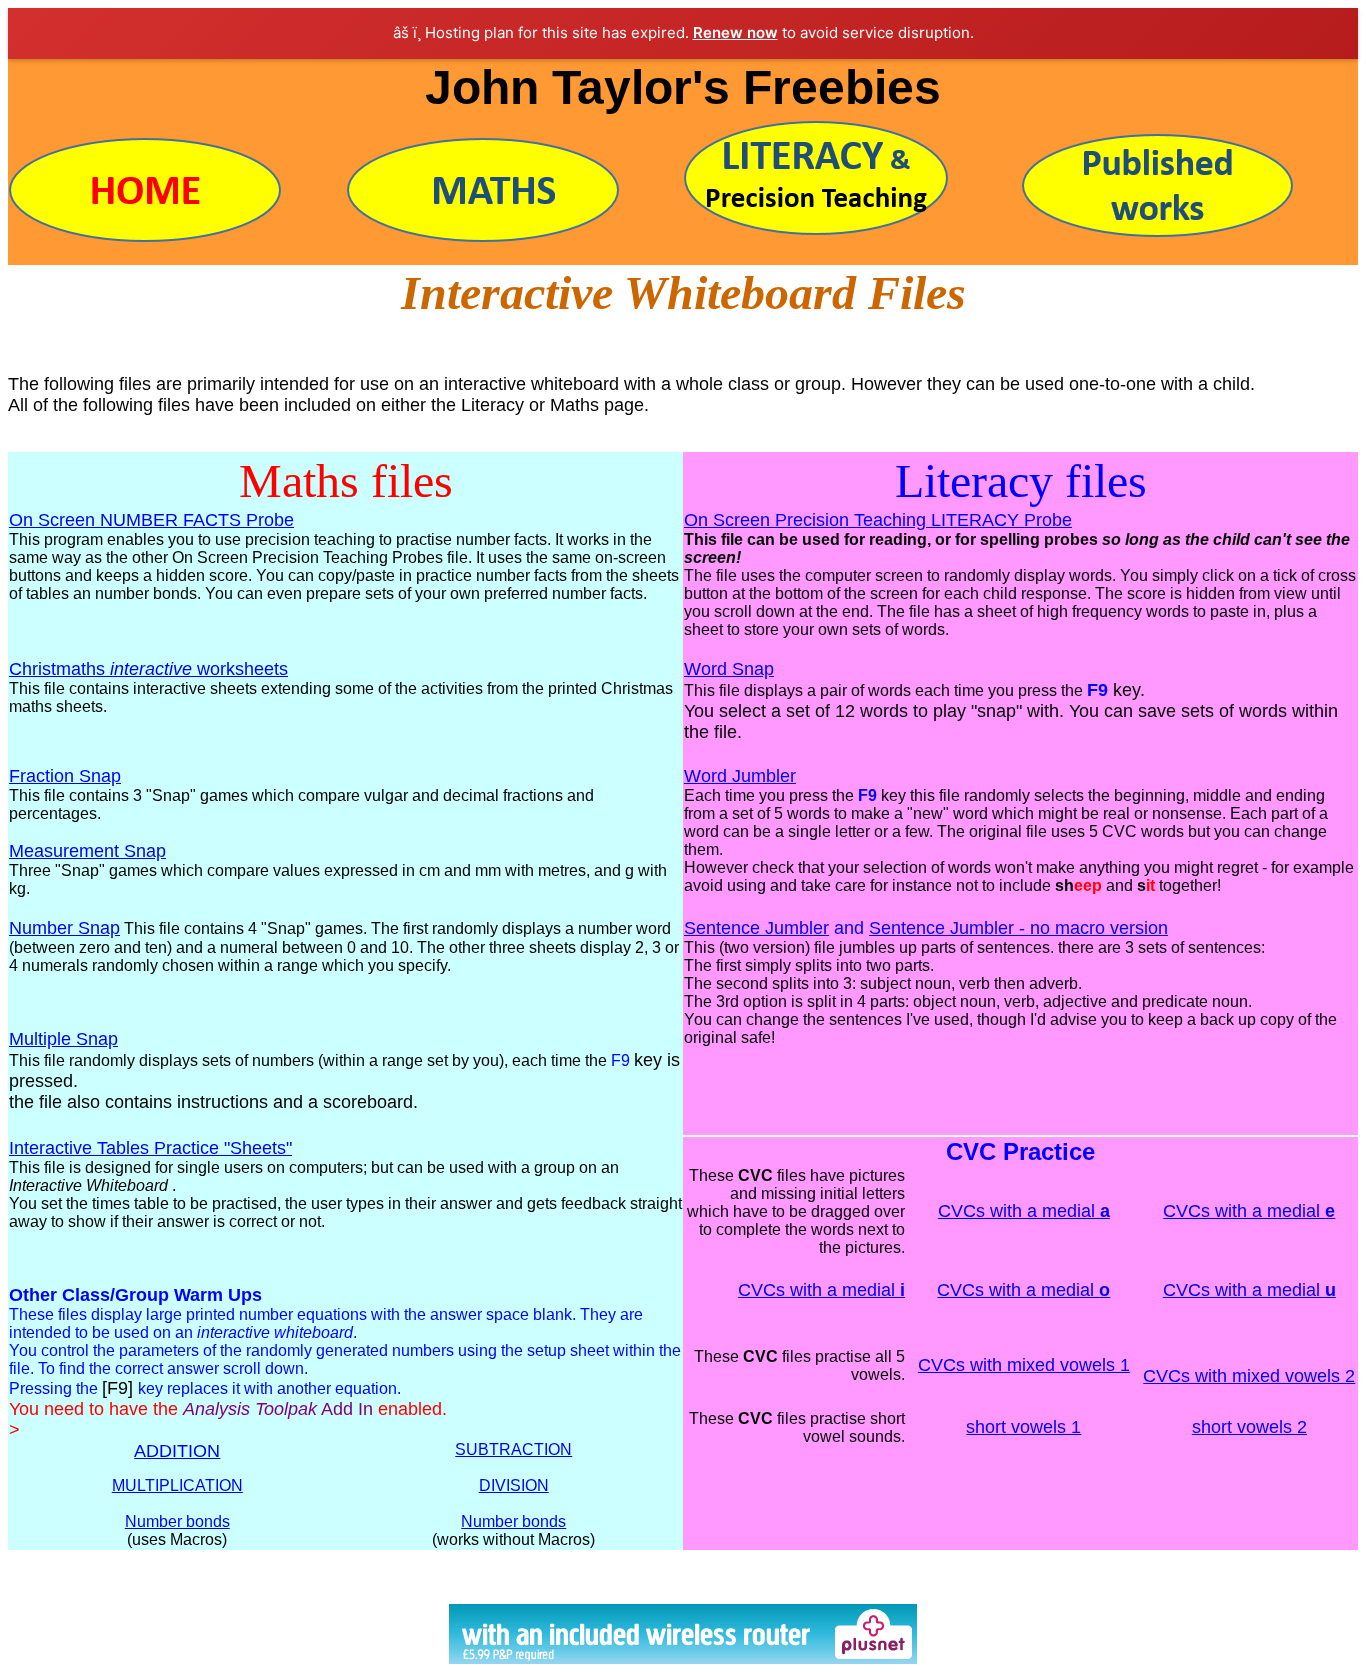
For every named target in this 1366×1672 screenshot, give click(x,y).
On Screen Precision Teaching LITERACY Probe (878, 520)
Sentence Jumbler (756, 928)
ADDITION (177, 1451)
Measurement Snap (87, 851)
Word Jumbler (740, 776)
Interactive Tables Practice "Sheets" (150, 1148)
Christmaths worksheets (148, 669)
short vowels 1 (1023, 1427)
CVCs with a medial (1024, 1211)
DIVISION (514, 1485)
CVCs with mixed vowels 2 (1249, 1376)
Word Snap (729, 669)
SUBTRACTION (513, 1449)
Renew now (735, 32)
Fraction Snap (65, 776)
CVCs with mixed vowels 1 (1024, 1365)
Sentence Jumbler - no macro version (1018, 928)
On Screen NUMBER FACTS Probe (151, 520)
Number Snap (64, 928)
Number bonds (177, 1521)
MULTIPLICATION (177, 1485)
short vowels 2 (1249, 1427)
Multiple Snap (63, 1039)
